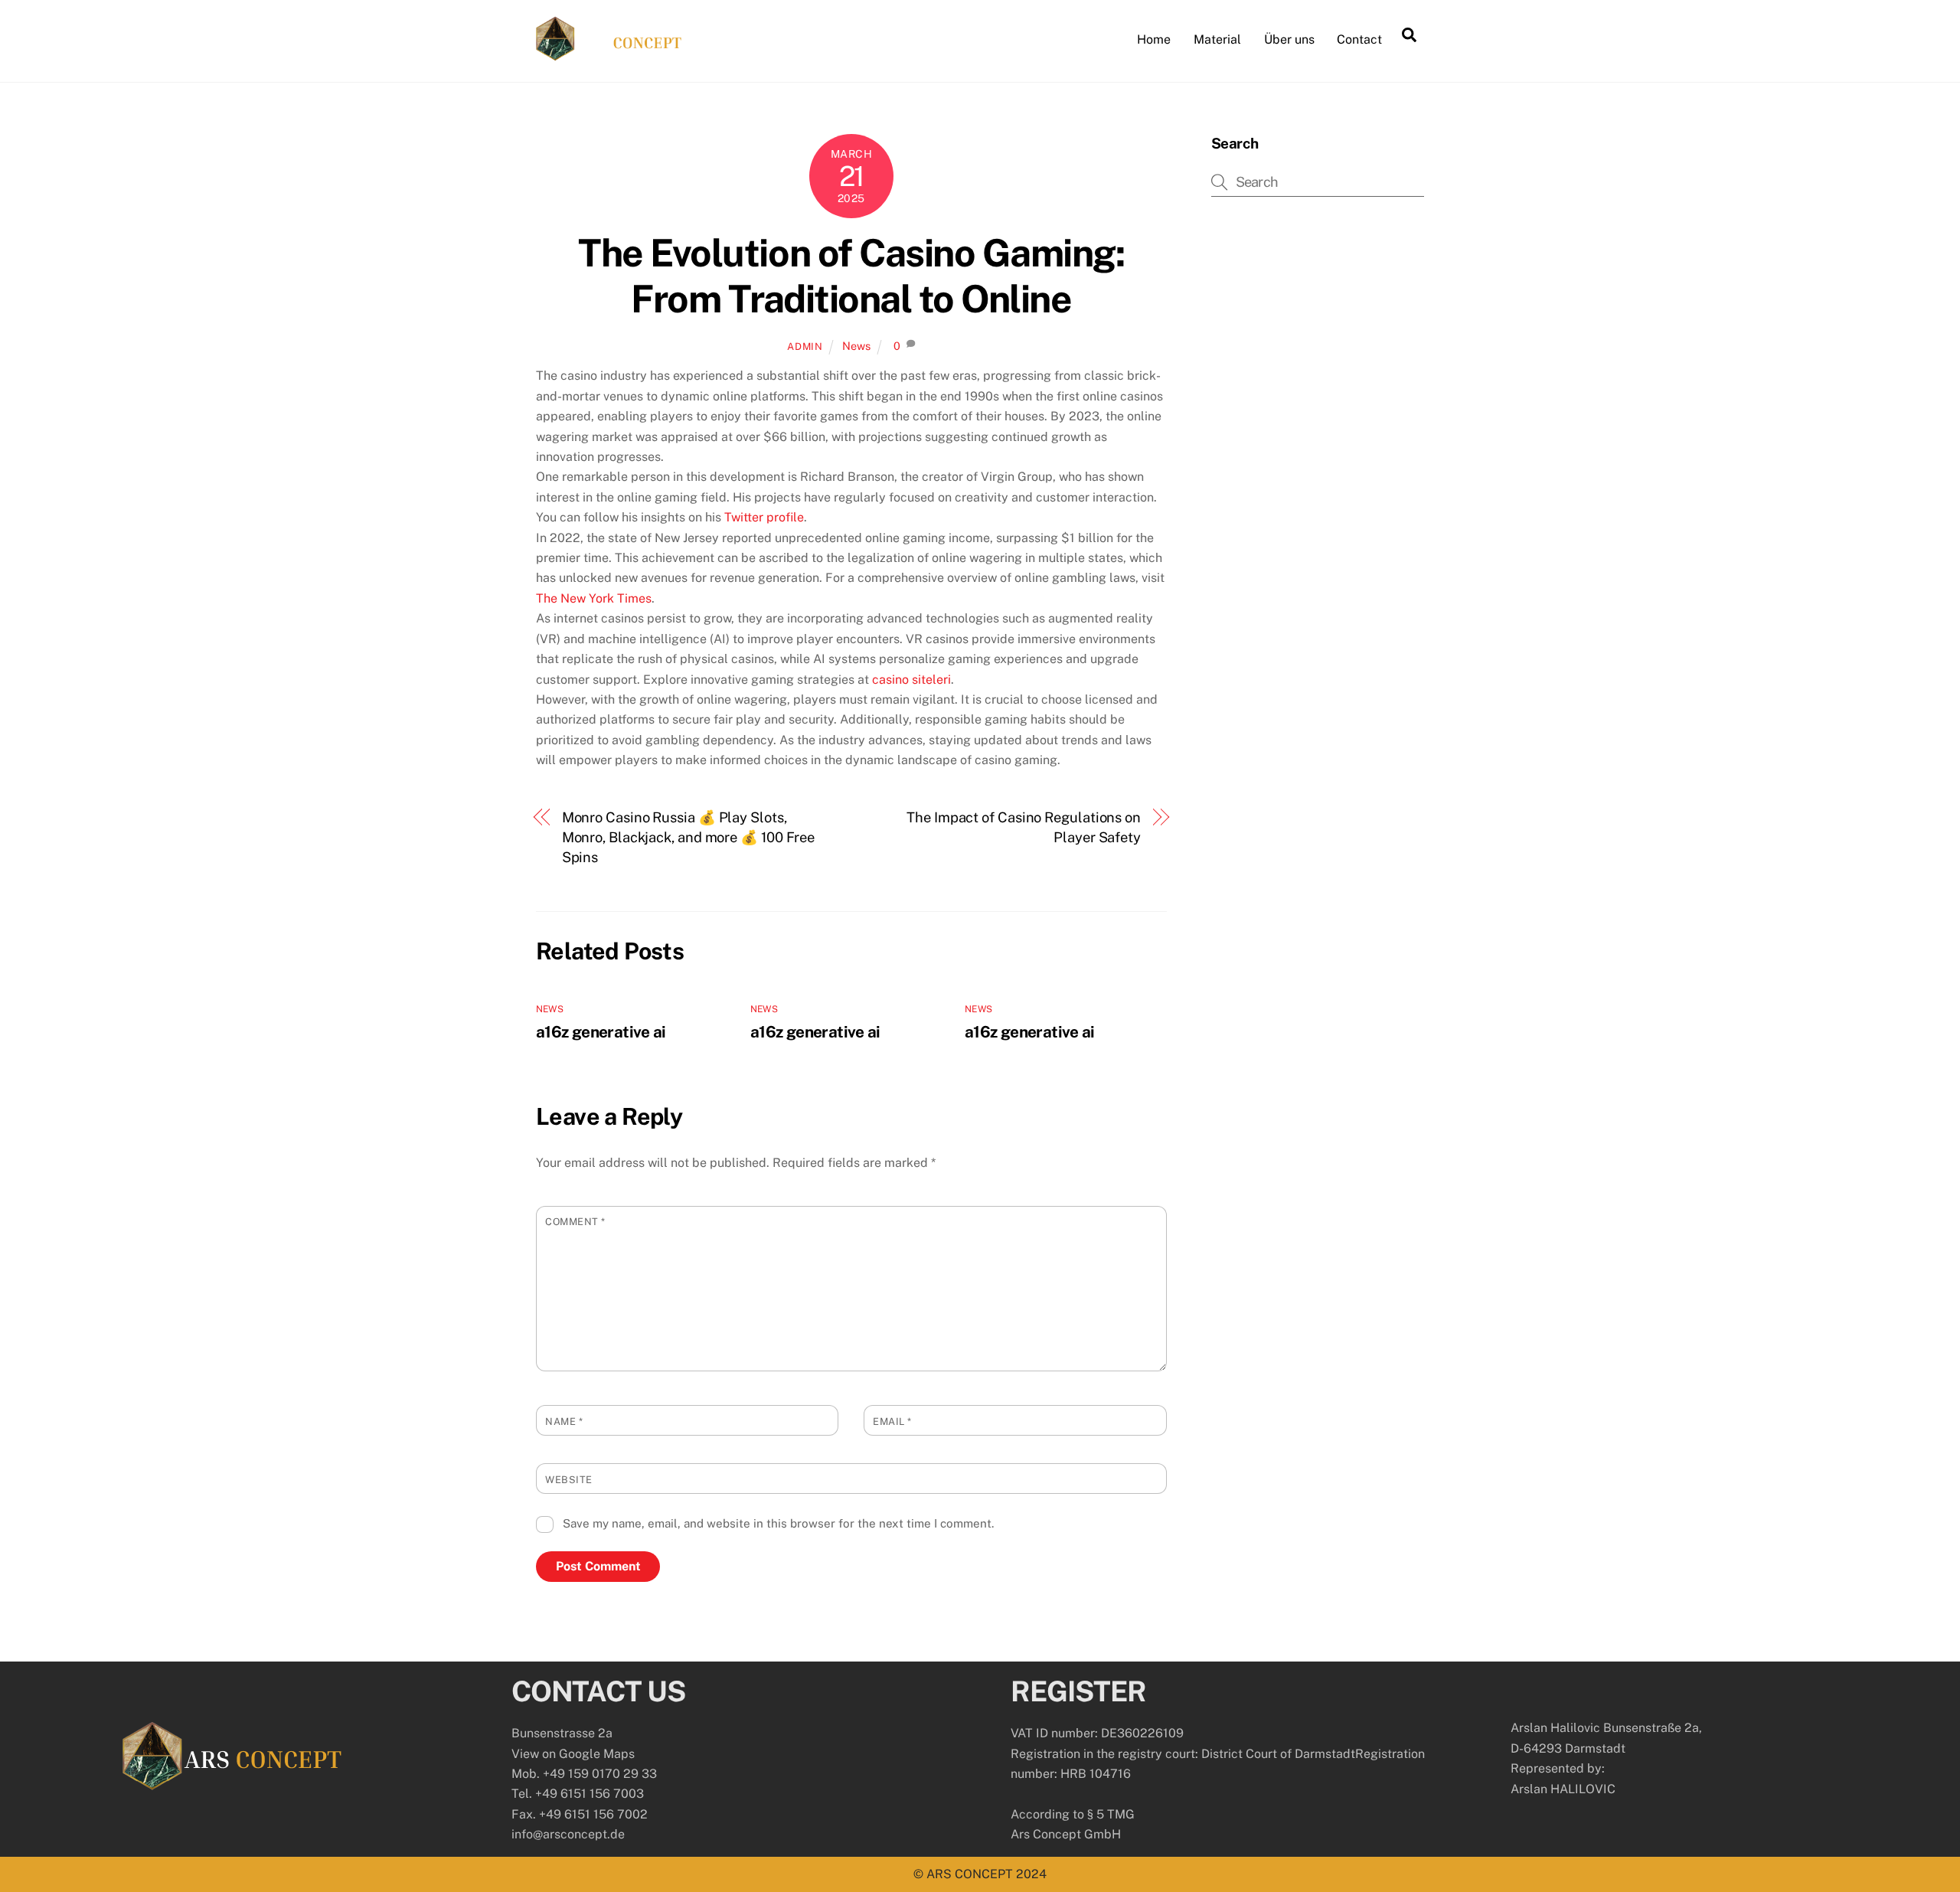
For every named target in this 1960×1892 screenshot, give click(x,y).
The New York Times (594, 598)
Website (569, 1480)
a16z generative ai (601, 1032)
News (856, 346)
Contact (1359, 39)
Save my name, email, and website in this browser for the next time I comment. (778, 1523)
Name (564, 1421)
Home (1154, 39)
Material (1217, 39)
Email (892, 1421)
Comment (575, 1222)
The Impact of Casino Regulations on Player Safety (1024, 827)
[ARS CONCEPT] (609, 54)
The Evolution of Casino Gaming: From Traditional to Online (851, 276)
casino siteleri (911, 680)
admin (805, 346)
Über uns (1289, 39)
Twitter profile (764, 517)
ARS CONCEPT (970, 1874)
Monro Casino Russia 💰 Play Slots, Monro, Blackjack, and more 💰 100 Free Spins (689, 838)
